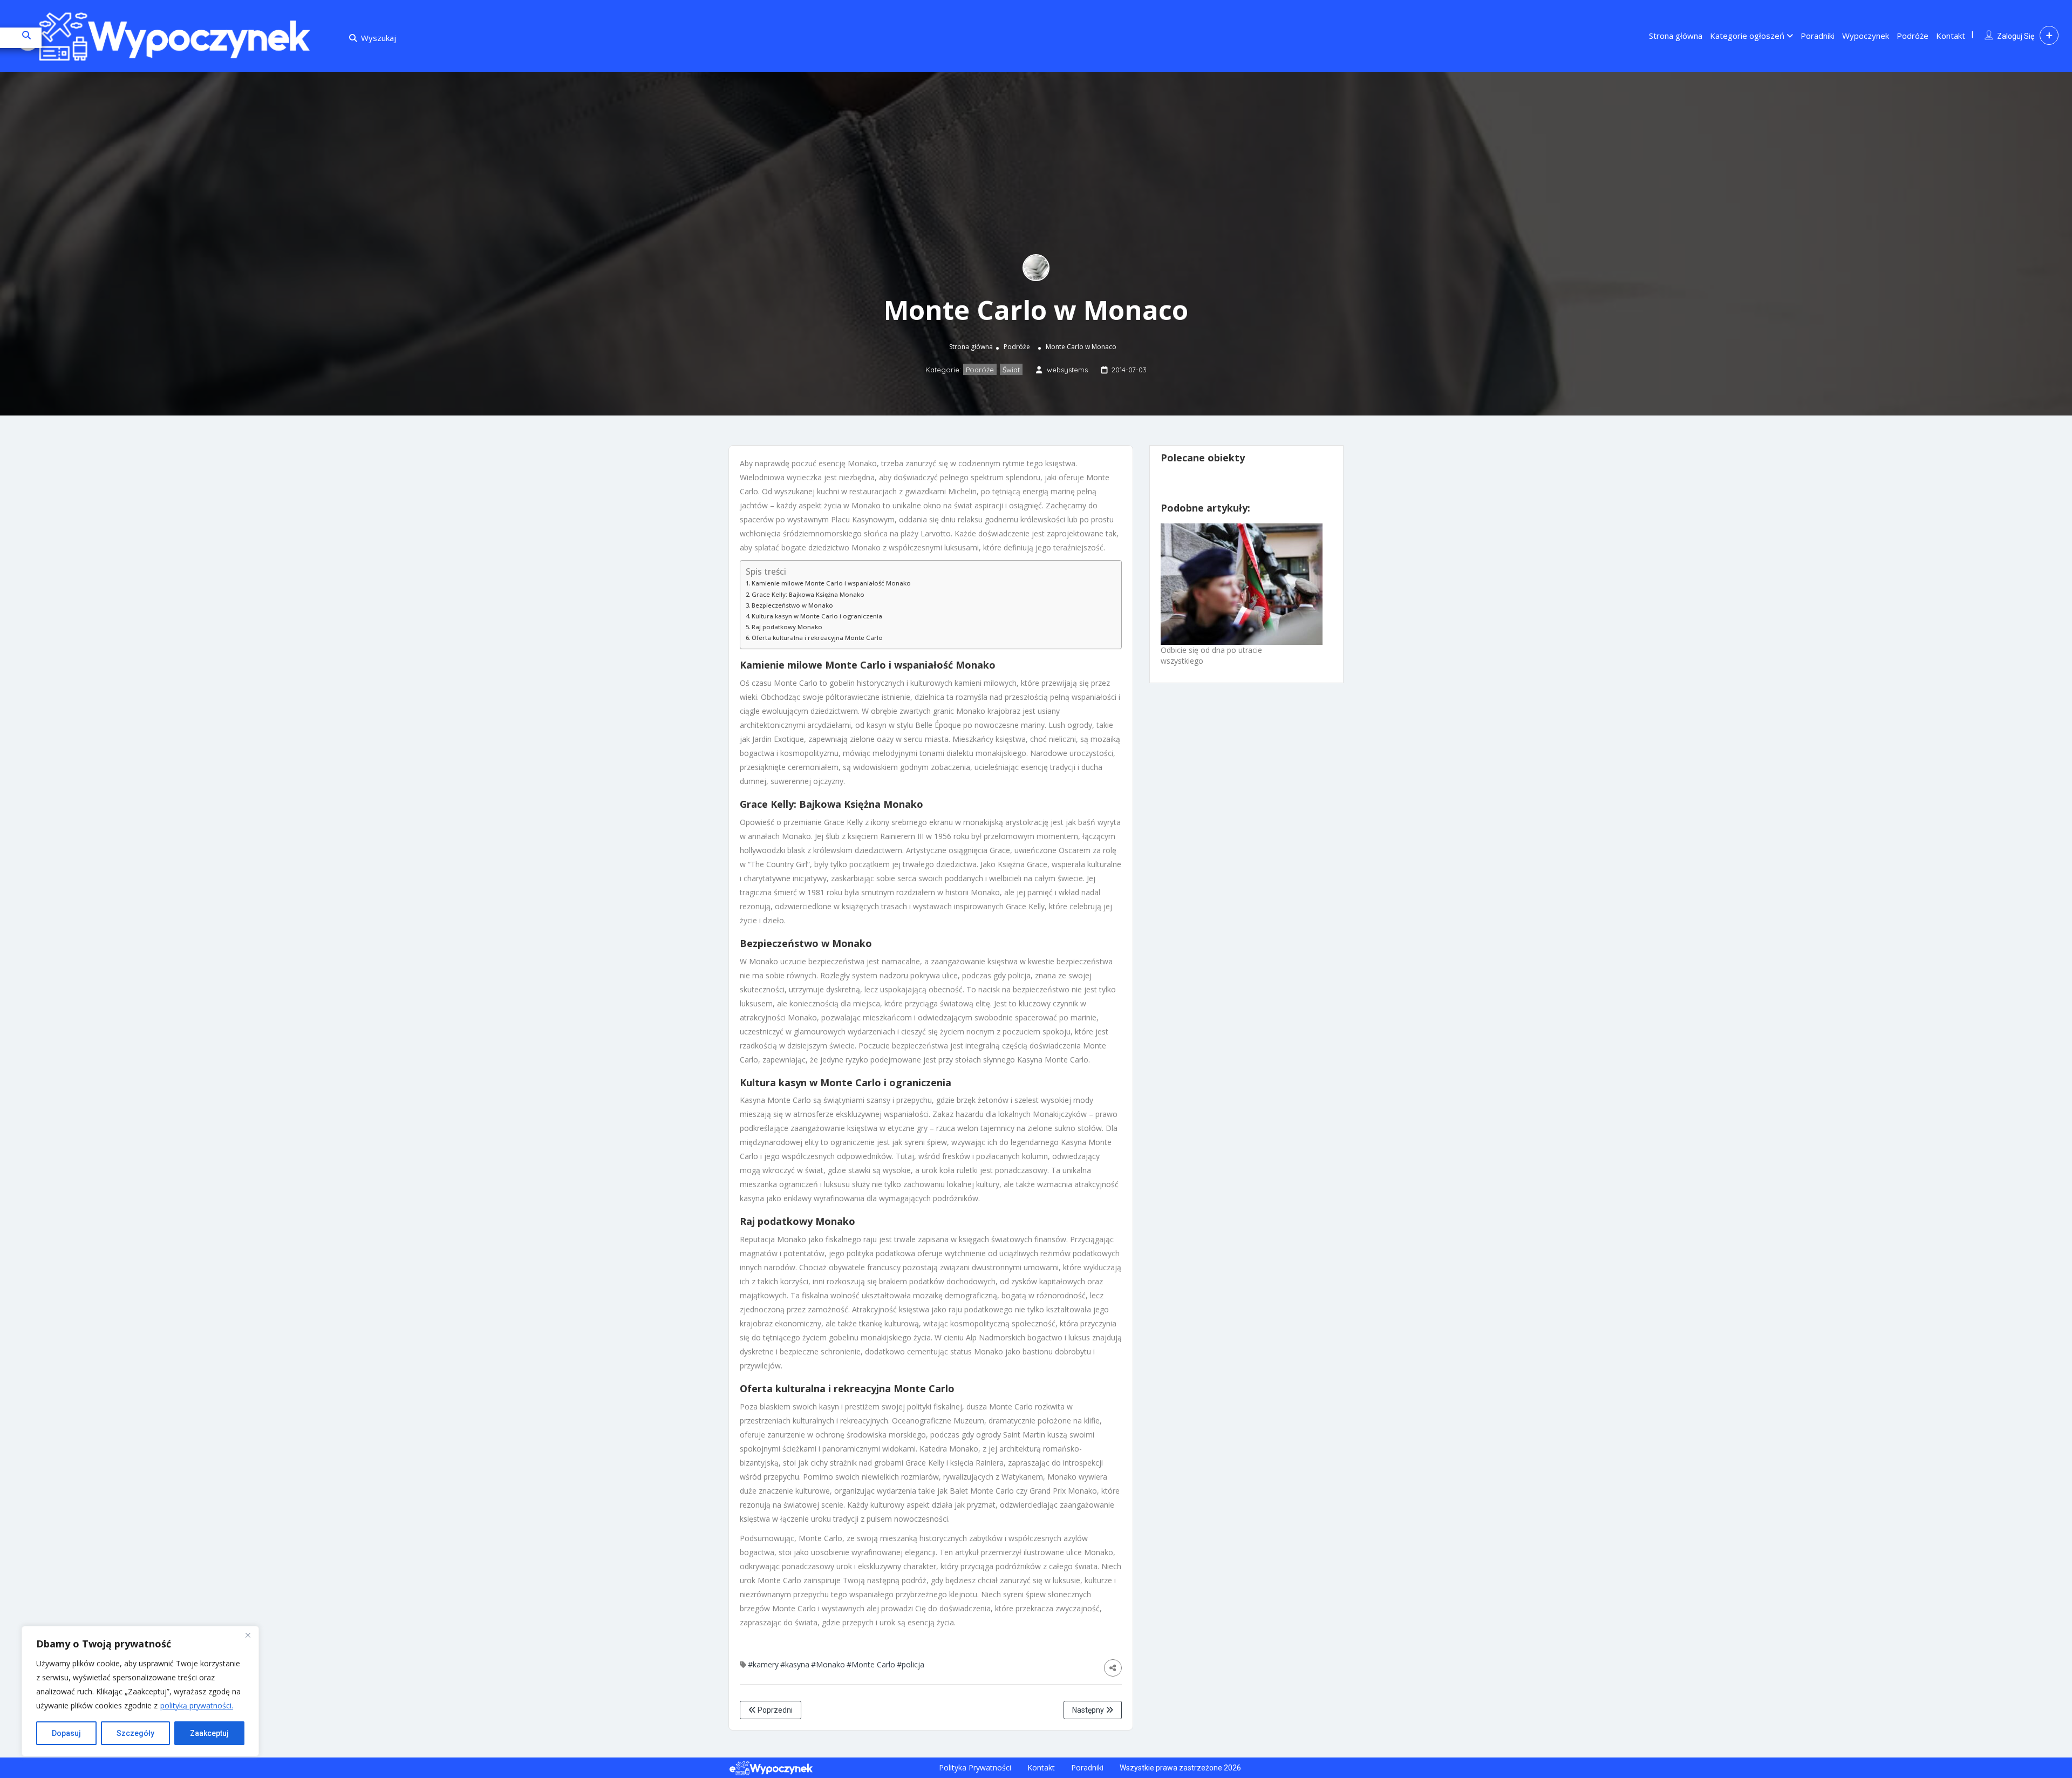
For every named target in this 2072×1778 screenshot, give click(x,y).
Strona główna (1676, 36)
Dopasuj (66, 1733)
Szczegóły (135, 1733)
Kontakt (1951, 36)
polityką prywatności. (197, 1705)
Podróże (1913, 36)
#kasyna (795, 1664)
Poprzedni (774, 1710)
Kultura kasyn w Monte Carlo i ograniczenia (817, 616)
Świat (1011, 370)
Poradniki (1818, 36)
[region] (140, 1691)
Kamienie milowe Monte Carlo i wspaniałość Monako (831, 583)
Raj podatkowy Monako (787, 627)
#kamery (763, 1664)
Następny (1089, 1710)
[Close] (248, 1635)
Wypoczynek (1866, 36)
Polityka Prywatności (975, 1767)
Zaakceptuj (209, 1733)
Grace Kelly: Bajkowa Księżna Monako (808, 594)
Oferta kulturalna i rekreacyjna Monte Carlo (817, 638)
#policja (911, 1664)
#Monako (828, 1664)
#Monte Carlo (871, 1664)
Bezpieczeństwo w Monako (792, 605)
